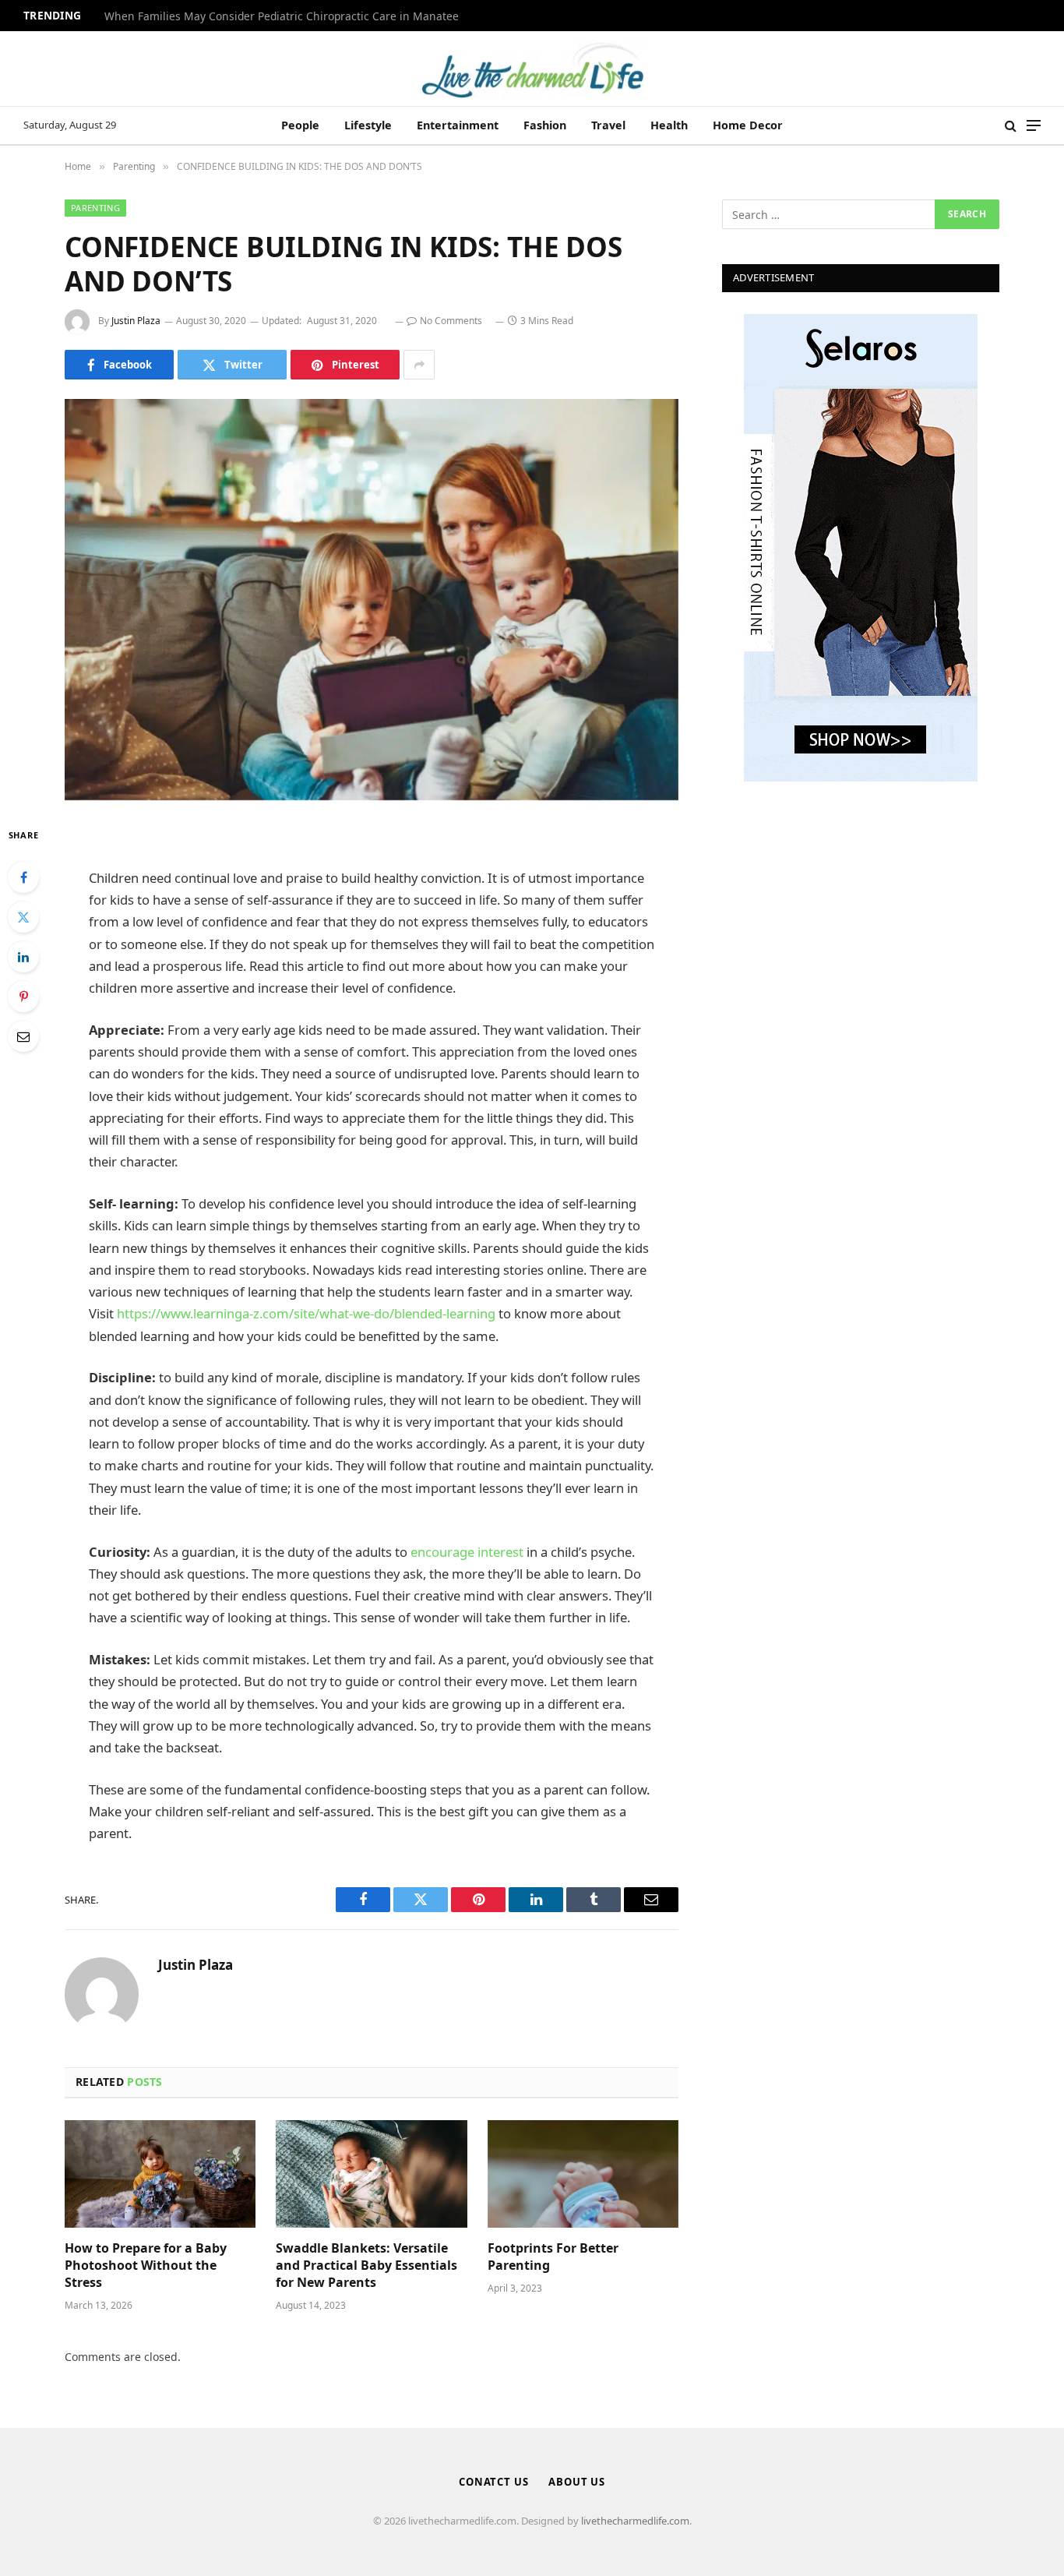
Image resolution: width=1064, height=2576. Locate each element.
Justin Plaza (136, 321)
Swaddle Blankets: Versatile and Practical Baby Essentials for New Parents (366, 2265)
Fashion (545, 125)
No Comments (451, 321)
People (300, 125)
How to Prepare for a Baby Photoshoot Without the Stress (146, 2265)
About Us (577, 2482)
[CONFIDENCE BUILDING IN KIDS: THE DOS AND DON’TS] (372, 600)
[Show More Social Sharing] (419, 365)
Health (669, 125)
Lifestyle (368, 125)
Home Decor (748, 125)
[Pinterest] (23, 997)
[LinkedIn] (23, 957)
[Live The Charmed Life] (532, 69)
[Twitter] (23, 917)
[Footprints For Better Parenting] (583, 2174)
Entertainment (458, 125)
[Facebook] (23, 877)
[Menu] (1034, 126)
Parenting (95, 208)
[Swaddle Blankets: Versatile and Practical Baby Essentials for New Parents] (371, 2174)
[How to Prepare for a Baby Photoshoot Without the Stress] (160, 2174)
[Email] (23, 1036)
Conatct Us (494, 2482)
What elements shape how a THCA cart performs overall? (252, 16)
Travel (608, 125)
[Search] (1011, 126)
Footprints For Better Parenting (553, 2257)
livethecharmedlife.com (635, 2521)
